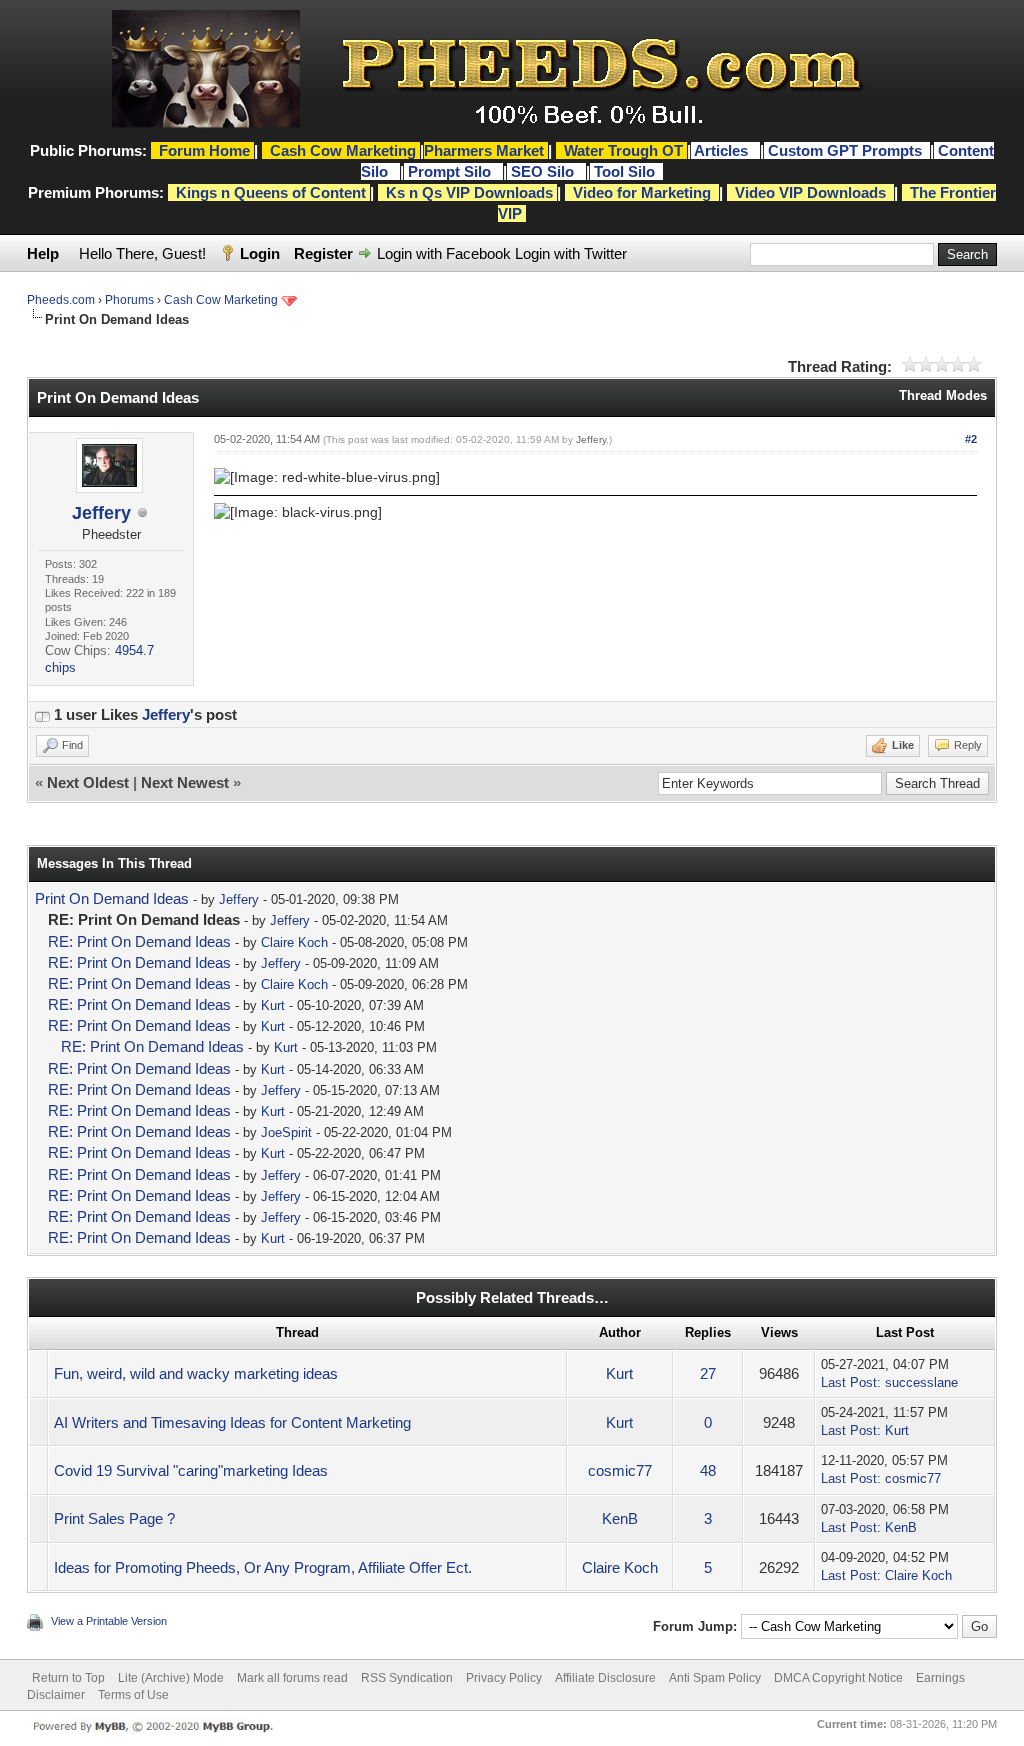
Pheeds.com (61, 300)
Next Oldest (88, 782)
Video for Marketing (642, 192)
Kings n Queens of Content (271, 192)
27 (708, 1373)
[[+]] (42, 714)
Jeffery (101, 513)
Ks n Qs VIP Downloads (469, 192)
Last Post (849, 1382)
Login (260, 253)
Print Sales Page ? (114, 1518)
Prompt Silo (451, 171)
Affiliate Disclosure (605, 1678)
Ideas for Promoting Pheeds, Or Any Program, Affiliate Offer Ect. (263, 1567)
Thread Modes (943, 395)
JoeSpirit (286, 1132)
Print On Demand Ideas (112, 898)
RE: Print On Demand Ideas (139, 941)
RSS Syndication (407, 1678)
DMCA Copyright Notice (838, 1678)
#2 (971, 439)
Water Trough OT (623, 150)
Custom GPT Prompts (845, 150)
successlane (921, 1382)
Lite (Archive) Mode (171, 1678)
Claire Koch (294, 942)
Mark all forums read (292, 1678)
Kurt (273, 1005)
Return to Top (68, 1678)
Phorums (129, 300)
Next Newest (185, 782)
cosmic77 (620, 1470)
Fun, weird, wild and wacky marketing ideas (196, 1373)
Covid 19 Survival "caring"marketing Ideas (191, 1470)
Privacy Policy (504, 1678)
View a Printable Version (109, 1621)
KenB (620, 1518)
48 (708, 1470)
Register (323, 253)
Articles (723, 150)
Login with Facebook (444, 253)
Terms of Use (133, 1695)
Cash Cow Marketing (221, 300)
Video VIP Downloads (810, 192)
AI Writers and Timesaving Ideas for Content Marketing (232, 1422)
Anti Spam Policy (715, 1678)
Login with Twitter (571, 253)
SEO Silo (544, 171)
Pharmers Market (484, 150)
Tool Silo (626, 171)
